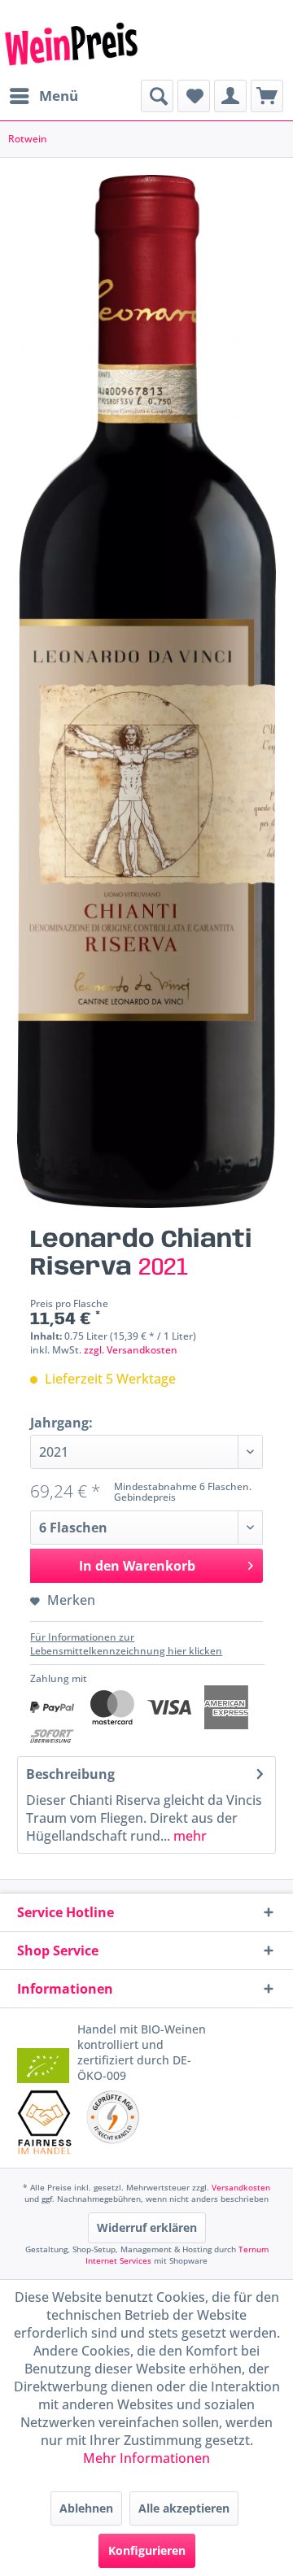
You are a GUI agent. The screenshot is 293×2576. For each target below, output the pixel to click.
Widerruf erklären (147, 2227)
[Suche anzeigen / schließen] (157, 96)
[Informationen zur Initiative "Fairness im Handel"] (44, 2122)
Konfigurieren (147, 2550)
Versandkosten (241, 2187)
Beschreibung (70, 1774)
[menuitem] (43, 96)
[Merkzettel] (194, 96)
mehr (188, 1836)
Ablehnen (86, 2508)
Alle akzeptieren (184, 2508)
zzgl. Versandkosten (131, 1350)
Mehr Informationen (146, 2458)
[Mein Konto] (230, 96)
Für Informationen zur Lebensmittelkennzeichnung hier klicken (126, 1644)
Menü (59, 96)
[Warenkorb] (267, 96)
